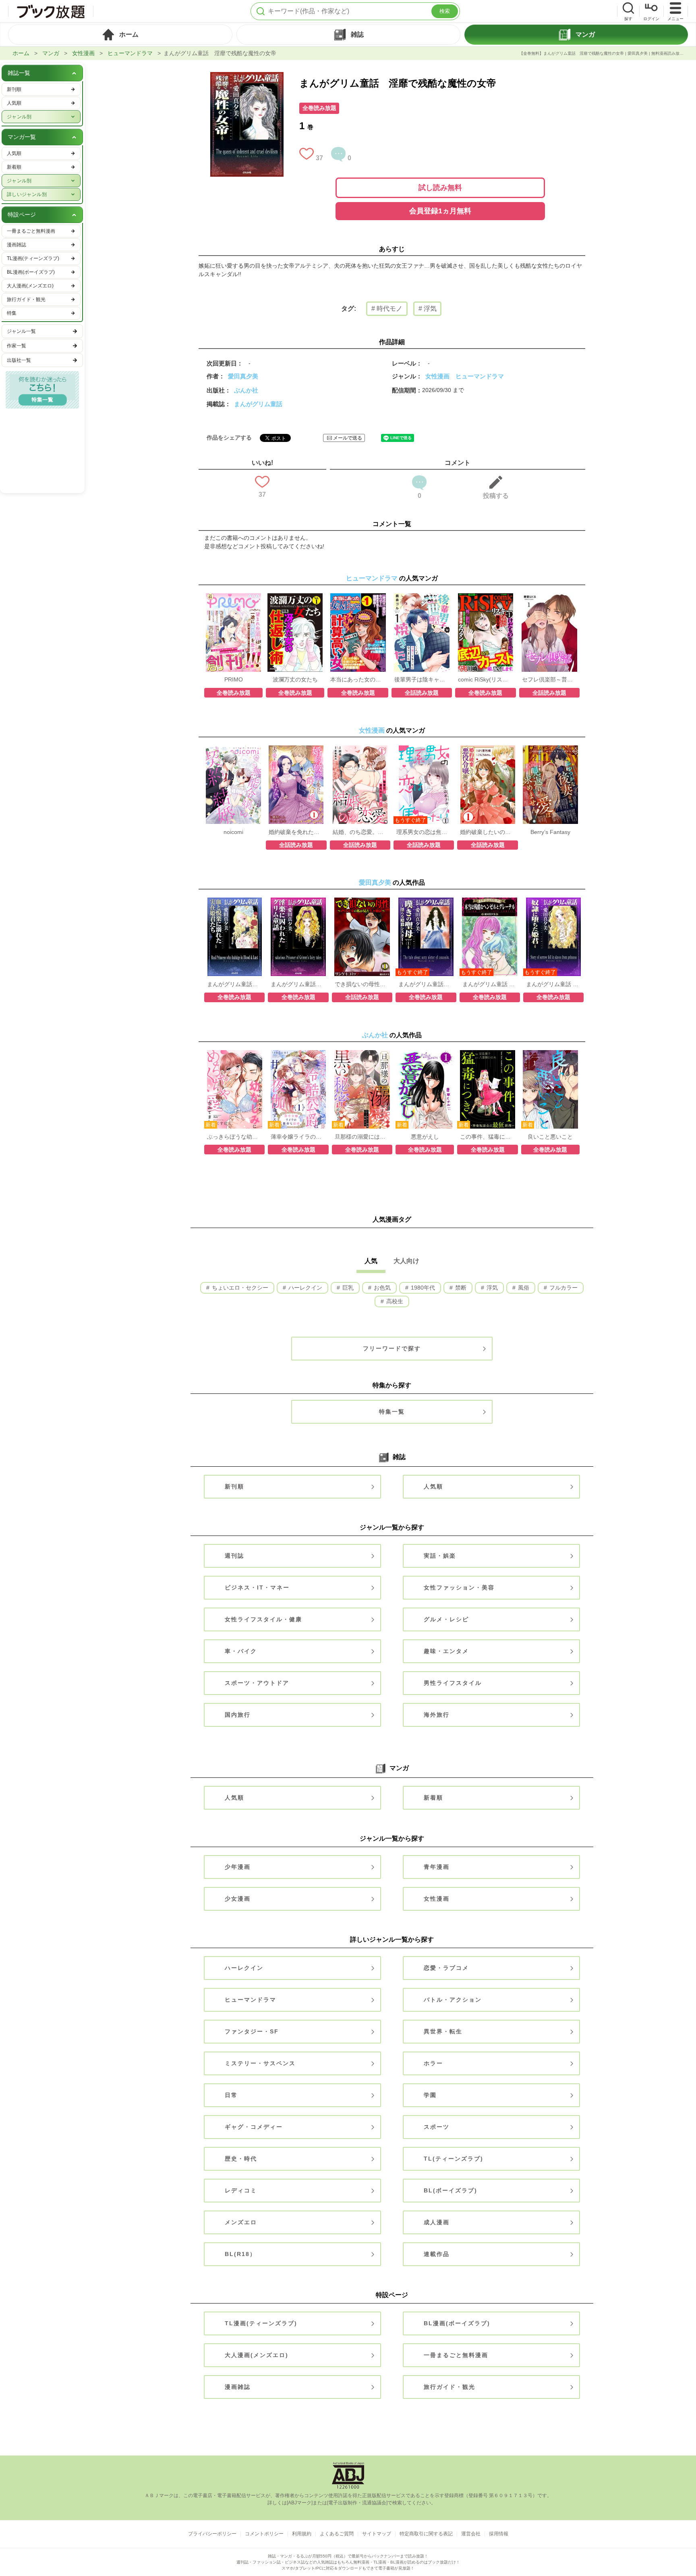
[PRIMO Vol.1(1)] (233, 597)
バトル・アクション (453, 2000)
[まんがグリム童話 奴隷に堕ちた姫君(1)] (554, 902)
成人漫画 (437, 2222)
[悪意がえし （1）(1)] (425, 1054)
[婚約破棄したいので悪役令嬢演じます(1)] (488, 749)
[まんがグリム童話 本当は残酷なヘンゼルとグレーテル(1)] (490, 902)
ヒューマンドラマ (130, 53)
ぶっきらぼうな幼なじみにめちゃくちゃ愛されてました (234, 1137)
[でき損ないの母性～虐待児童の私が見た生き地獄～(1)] (362, 902)
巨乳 (347, 1288)
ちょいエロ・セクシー (239, 1288)
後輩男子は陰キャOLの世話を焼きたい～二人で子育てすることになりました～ (422, 679)
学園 (430, 2095)
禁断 (460, 1288)
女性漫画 (83, 53)
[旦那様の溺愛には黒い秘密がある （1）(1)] (362, 1054)
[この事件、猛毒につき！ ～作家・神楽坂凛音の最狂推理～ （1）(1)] (488, 1054)
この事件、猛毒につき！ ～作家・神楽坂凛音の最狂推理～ (487, 1137)
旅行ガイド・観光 (449, 2387)
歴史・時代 (241, 2159)
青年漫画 (437, 1867)
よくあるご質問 (337, 2534)
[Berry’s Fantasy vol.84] (550, 749)
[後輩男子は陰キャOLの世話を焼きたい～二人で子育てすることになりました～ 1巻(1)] (422, 597)
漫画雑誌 (238, 2387)
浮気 (491, 1288)
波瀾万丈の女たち (295, 679)
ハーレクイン (304, 1288)
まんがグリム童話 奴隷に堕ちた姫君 (553, 984)
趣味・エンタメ (446, 1651)
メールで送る (348, 438)
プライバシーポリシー (212, 2534)
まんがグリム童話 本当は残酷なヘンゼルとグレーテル (490, 984)
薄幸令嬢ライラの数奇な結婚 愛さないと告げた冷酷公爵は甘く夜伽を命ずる (298, 1137)
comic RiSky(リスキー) (485, 679)
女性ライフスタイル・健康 (263, 1619)
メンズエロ (241, 2222)
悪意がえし (425, 1137)
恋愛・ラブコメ (446, 1968)
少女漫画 (238, 1899)
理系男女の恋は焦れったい (424, 832)
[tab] (120, 35)
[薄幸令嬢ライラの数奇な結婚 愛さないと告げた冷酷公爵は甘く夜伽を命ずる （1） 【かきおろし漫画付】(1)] (298, 1054)
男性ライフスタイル (453, 1683)
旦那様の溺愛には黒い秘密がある (362, 1137)
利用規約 (302, 2534)
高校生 (394, 1301)
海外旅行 (437, 1715)
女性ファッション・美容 (459, 1587)
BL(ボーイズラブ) (451, 2190)
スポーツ (437, 2127)
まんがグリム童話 (258, 404)
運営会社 (471, 2534)
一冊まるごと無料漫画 (456, 2355)
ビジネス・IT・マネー (257, 1587)
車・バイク (241, 1651)
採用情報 (499, 2534)
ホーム (21, 53)
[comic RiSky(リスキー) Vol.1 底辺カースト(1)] (486, 597)
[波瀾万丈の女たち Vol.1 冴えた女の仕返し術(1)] (295, 597)
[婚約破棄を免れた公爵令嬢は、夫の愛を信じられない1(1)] (296, 749)
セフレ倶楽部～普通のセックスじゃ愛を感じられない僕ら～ (549, 679)
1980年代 (422, 1288)
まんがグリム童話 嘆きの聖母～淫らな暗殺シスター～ (426, 984)
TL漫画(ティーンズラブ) (261, 2323)
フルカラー (563, 1288)
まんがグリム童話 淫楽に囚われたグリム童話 (298, 984)
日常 (231, 2095)
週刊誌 (234, 1556)
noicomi (233, 832)
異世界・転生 (443, 2031)
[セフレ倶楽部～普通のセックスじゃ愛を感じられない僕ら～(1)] (549, 597)
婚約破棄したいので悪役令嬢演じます (487, 832)
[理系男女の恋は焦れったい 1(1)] (424, 749)
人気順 (433, 1486)
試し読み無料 (440, 188)
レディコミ (241, 2190)
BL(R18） (240, 2254)
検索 (445, 11)
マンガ (51, 53)
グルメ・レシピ (446, 1619)
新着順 (433, 1798)
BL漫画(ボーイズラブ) (457, 2323)
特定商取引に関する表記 (426, 2534)
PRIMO (234, 679)
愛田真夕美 (243, 376)
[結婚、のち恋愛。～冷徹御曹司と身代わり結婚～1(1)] (360, 749)
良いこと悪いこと (550, 1137)
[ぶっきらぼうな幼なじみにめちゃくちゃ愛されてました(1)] (235, 1054)
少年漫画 (238, 1867)
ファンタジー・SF (252, 2031)
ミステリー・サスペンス (260, 2063)
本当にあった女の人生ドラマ (358, 679)
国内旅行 (238, 1715)
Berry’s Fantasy (550, 832)
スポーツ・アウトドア (257, 1683)
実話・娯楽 (440, 1556)
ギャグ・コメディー (254, 2127)
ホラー (433, 2063)
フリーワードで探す (392, 1348)
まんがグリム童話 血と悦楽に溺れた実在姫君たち (234, 984)
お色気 (381, 1288)
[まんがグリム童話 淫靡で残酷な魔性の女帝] (247, 76)
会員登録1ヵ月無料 (440, 211)
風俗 (523, 1288)
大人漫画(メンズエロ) (257, 2355)
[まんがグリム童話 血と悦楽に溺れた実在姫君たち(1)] (235, 902)
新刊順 (234, 1486)
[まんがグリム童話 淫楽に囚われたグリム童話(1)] (298, 902)
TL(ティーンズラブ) (454, 2159)
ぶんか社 (246, 390)
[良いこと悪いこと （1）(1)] (550, 1054)
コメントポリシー (264, 2534)
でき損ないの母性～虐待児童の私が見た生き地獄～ (362, 984)
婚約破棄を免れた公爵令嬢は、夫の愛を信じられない (296, 832)
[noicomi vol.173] (233, 749)
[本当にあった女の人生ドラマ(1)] (358, 597)
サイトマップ (377, 2534)
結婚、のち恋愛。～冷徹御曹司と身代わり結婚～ (360, 832)
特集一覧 (392, 1412)
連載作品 (437, 2254)
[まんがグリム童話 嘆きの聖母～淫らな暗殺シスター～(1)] (426, 902)
